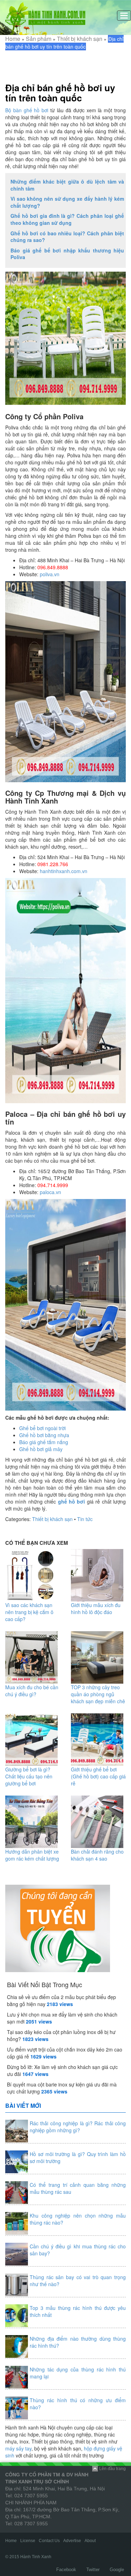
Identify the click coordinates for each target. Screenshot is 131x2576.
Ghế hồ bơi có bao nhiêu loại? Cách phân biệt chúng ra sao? (67, 237)
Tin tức (85, 1519)
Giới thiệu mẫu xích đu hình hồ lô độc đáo (96, 1608)
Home (13, 39)
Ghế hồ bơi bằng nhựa (44, 1435)
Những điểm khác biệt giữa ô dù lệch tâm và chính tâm (67, 185)
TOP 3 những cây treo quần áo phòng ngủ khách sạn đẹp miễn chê (98, 1694)
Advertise (72, 2541)
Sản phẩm (39, 39)
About (90, 2541)
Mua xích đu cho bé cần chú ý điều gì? (32, 1691)
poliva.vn (50, 574)
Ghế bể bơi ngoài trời (42, 1428)
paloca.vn (50, 1192)
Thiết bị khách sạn (80, 39)
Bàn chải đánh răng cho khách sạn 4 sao (97, 1855)
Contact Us (49, 2541)
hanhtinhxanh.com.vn (64, 871)
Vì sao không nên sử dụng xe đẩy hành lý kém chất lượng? (67, 202)
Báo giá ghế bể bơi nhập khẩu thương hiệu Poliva (67, 254)
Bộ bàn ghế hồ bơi (27, 110)
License (28, 2541)
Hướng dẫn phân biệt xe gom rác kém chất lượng (32, 1855)
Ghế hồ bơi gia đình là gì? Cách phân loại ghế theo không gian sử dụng (67, 219)
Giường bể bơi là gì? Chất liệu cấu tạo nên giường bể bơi (29, 1776)
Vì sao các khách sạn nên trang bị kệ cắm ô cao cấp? (29, 1612)
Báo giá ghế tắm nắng (44, 1442)
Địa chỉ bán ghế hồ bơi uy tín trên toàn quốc (60, 93)
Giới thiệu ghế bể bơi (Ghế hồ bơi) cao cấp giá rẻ (98, 1776)
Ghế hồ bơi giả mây (41, 1449)
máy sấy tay (18, 2448)
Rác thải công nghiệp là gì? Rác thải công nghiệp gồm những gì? (78, 2127)
